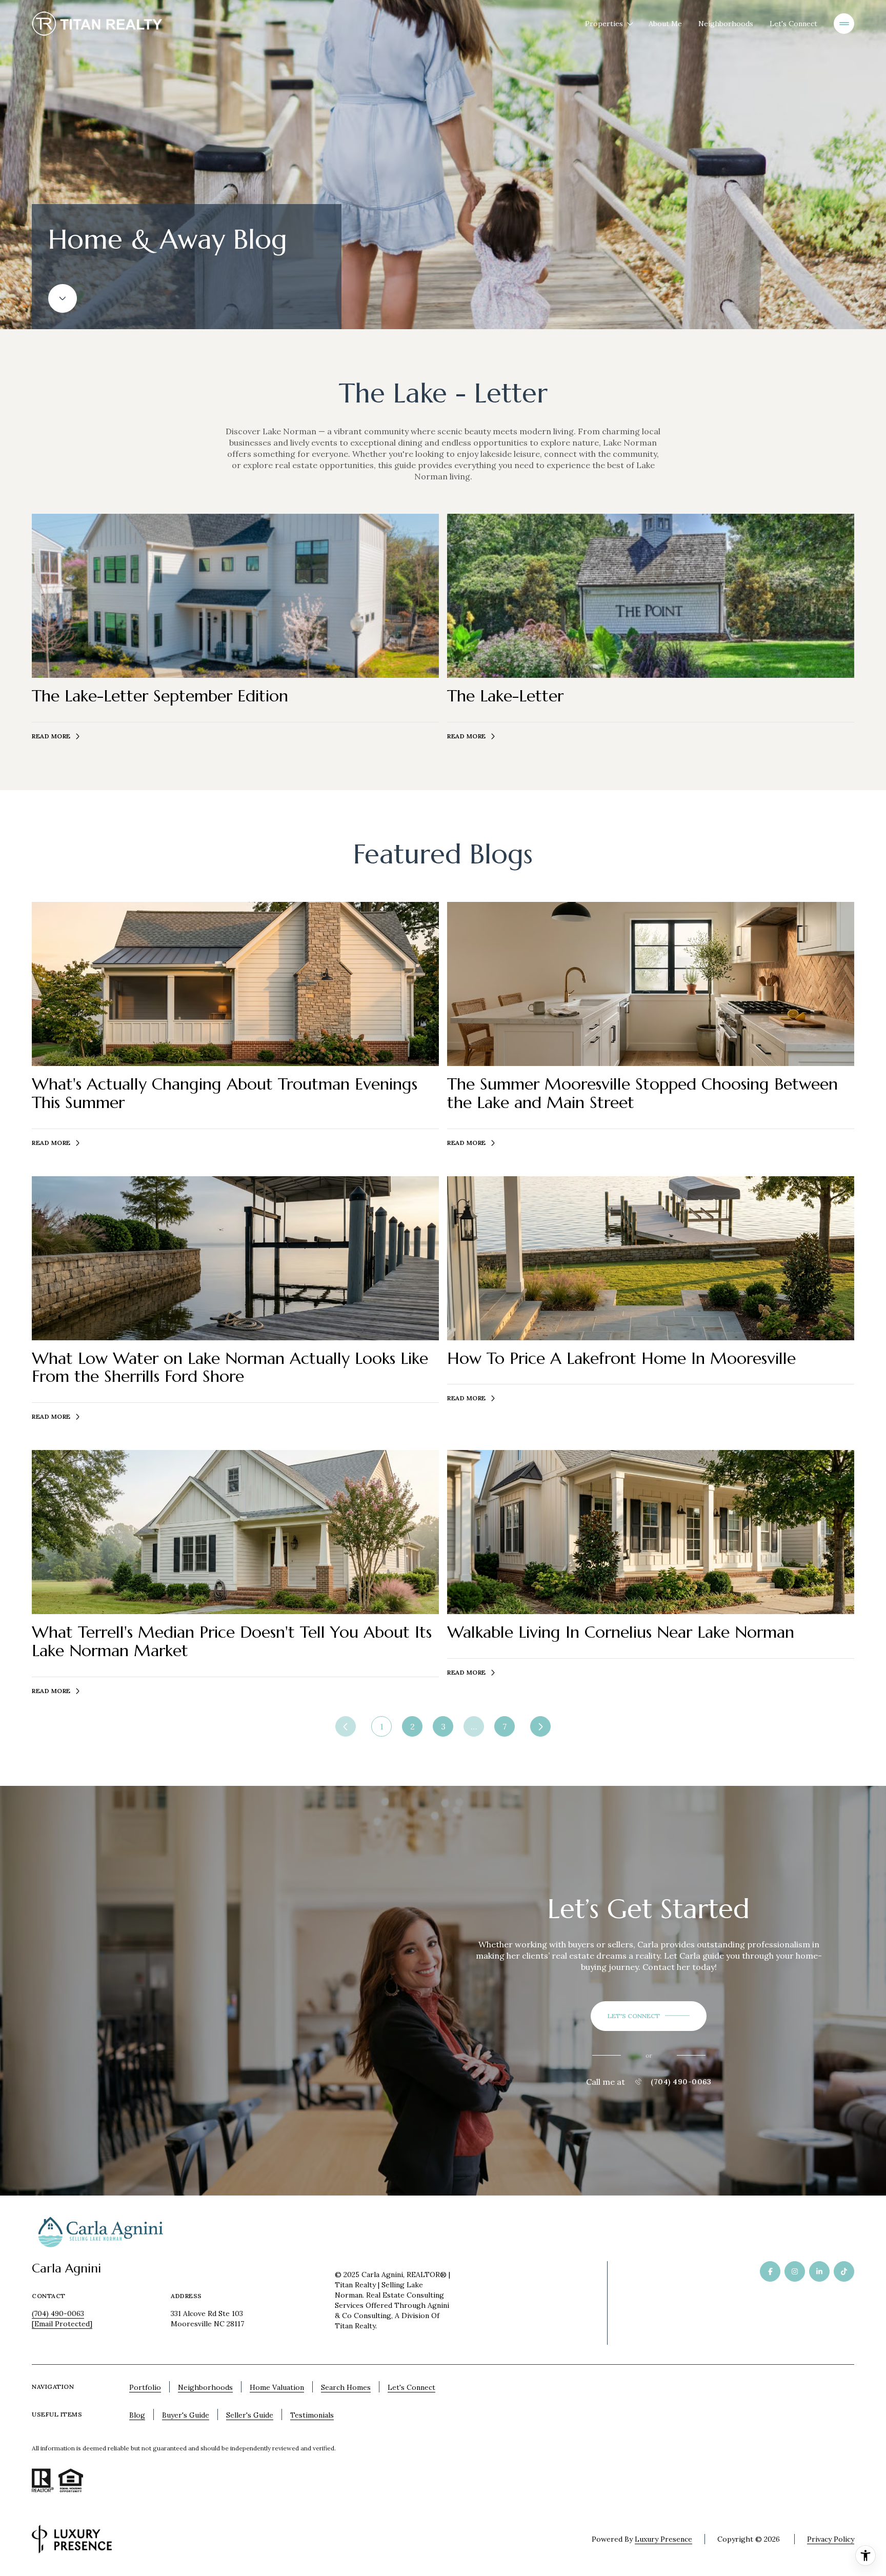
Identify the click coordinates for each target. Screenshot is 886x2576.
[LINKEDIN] (819, 2271)
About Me (665, 24)
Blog (137, 2415)
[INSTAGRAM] (795, 2271)
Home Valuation (277, 2387)
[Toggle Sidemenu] (844, 24)
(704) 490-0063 (681, 2082)
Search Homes (346, 2387)
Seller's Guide (250, 2415)
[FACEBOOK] (770, 2271)
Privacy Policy (831, 2539)
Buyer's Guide (186, 2415)
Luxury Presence (663, 2539)
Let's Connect (793, 24)
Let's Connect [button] (411, 2387)
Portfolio (145, 2387)
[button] (649, 2016)
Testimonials (312, 2415)
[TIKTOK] (844, 2271)
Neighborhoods (726, 24)
